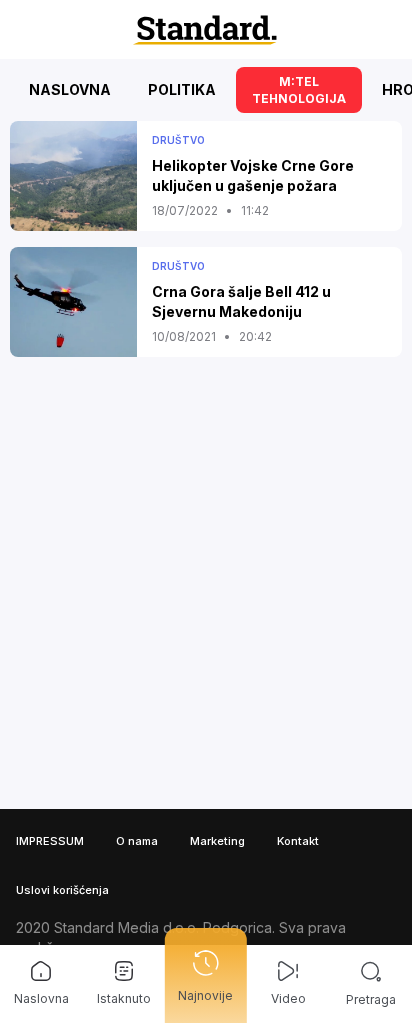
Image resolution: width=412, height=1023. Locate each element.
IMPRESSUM (50, 841)
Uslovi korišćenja (62, 890)
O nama (137, 841)
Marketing (217, 841)
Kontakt (298, 841)
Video (288, 998)
